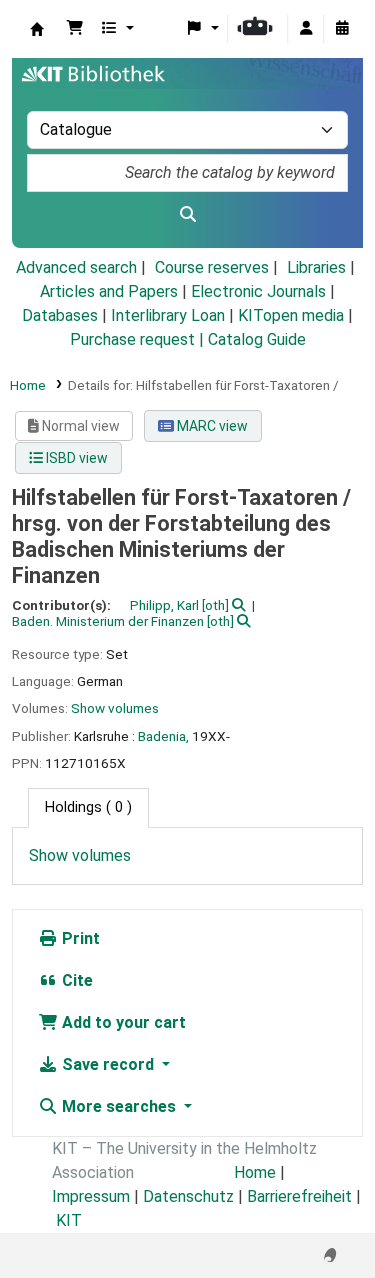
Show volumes (115, 708)
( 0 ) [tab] (88, 807)
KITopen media (291, 315)
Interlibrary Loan (168, 315)
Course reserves (212, 267)
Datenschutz (188, 1196)
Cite (75, 980)
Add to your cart (122, 1022)
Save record (108, 1064)
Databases (60, 315)
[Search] (187, 215)
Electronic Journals (258, 291)
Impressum (91, 1196)
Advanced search (76, 267)
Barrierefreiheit (299, 1196)
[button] (75, 29)
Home (28, 385)
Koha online (37, 29)
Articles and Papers (109, 291)
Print (79, 938)
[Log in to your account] (306, 29)
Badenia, (163, 736)
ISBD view (75, 458)
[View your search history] (342, 29)
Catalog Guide (257, 339)
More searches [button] (119, 1106)
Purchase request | (139, 339)
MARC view (211, 426)
